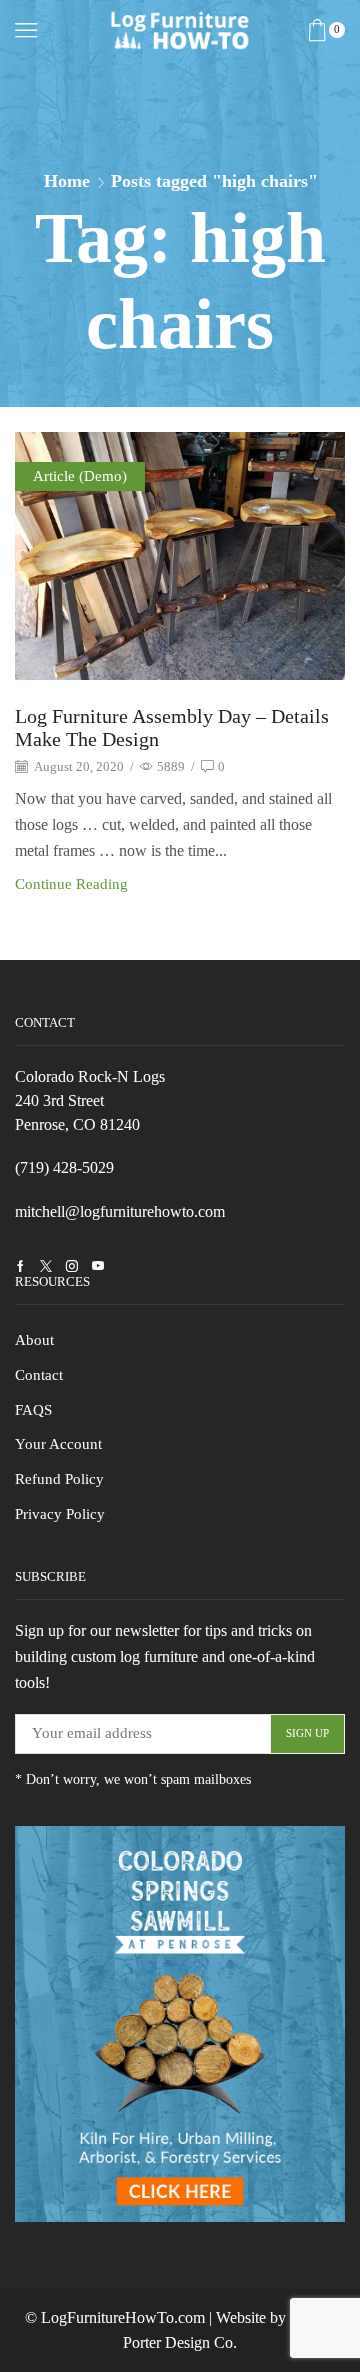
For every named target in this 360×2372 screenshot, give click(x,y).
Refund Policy (59, 1479)
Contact (39, 1375)
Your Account (58, 1444)
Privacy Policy (60, 1514)
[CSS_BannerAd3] (180, 2024)
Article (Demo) (80, 476)
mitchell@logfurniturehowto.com (120, 1211)
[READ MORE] (180, 552)
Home (67, 181)
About (34, 1340)
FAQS (33, 1410)
